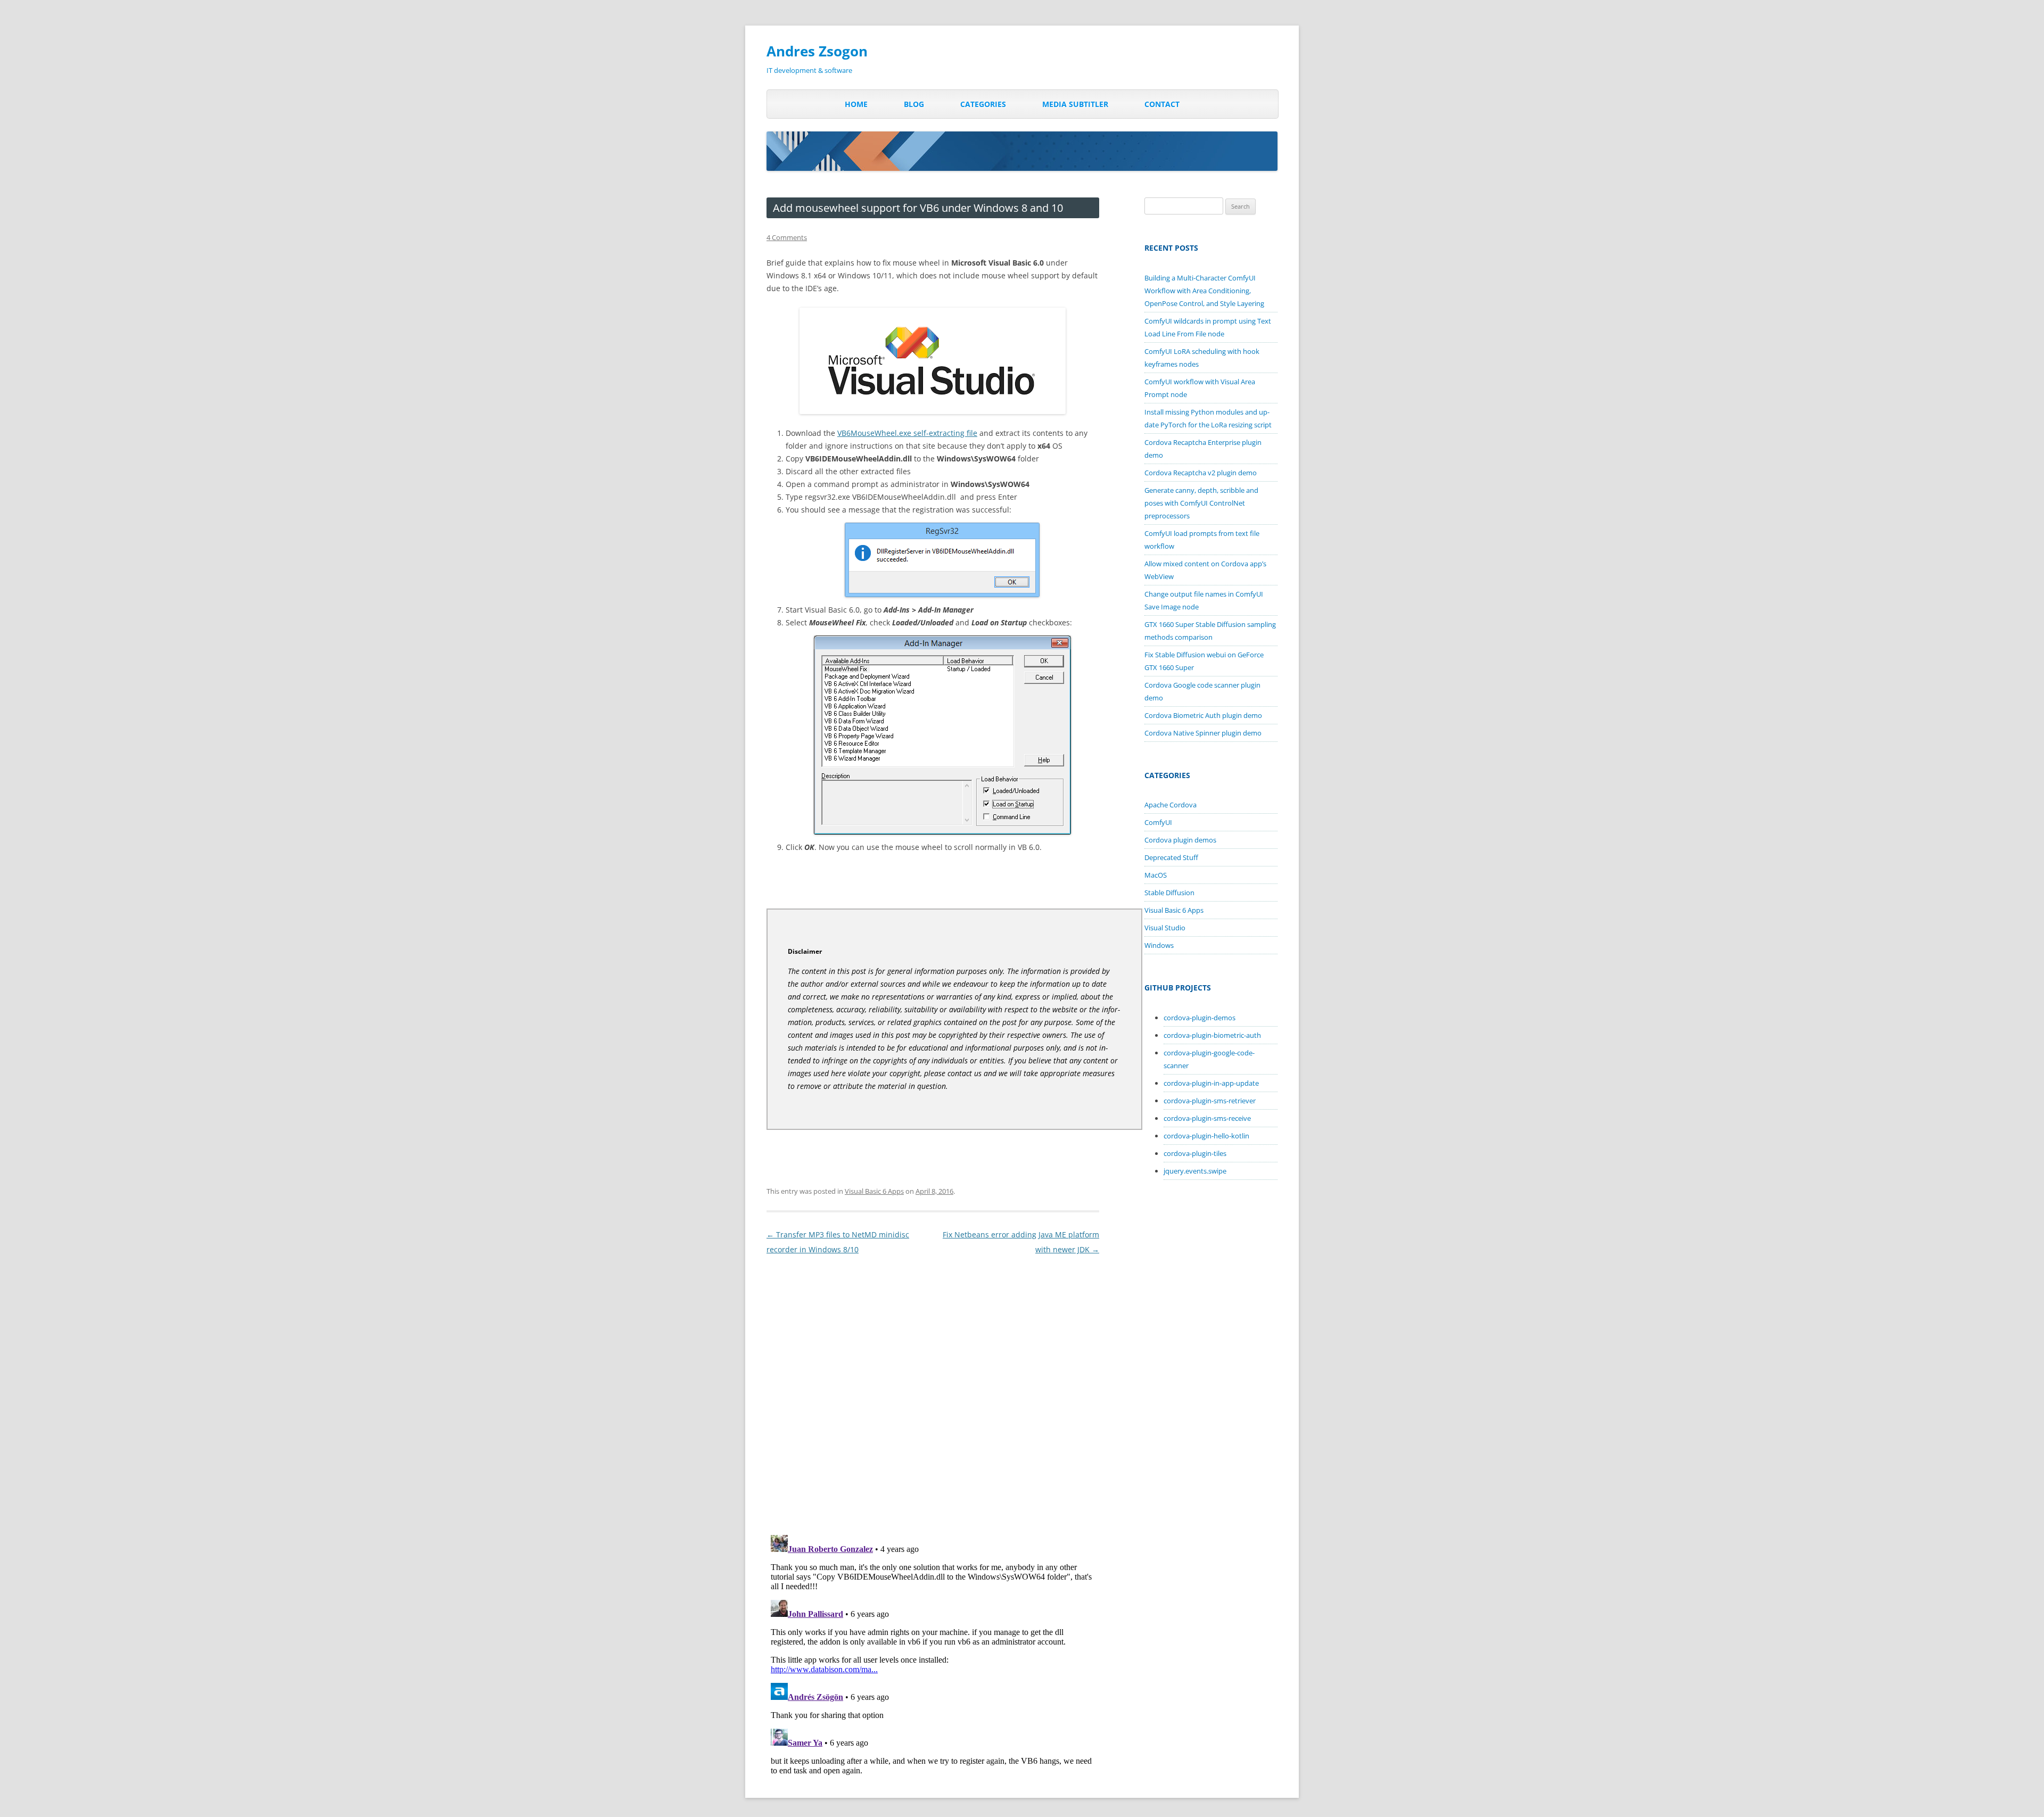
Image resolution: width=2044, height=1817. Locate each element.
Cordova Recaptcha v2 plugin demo (1201, 473)
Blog (914, 104)
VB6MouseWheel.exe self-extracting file (907, 433)
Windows (1159, 945)
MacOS (1156, 875)
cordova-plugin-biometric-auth (1212, 1035)
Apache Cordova (1171, 805)
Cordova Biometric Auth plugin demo (1203, 715)
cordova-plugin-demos (1200, 1018)
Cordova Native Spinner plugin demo (1203, 733)
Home (856, 104)
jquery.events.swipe (1195, 1171)
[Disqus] (933, 1390)
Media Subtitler (1075, 104)
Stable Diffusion (1169, 893)
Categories (983, 104)
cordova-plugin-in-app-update (1211, 1083)
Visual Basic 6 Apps (874, 1191)
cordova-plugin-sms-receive (1207, 1118)
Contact (1162, 104)
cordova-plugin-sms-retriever (1210, 1101)
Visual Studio (1165, 928)
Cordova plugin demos (1180, 840)
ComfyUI (1158, 822)
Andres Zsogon (817, 51)
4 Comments (787, 237)
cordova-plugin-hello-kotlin (1206, 1136)
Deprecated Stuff (1171, 857)
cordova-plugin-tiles (1195, 1153)
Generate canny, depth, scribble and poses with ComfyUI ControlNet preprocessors (1201, 503)
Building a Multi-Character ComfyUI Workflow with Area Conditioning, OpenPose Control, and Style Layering (1204, 291)
